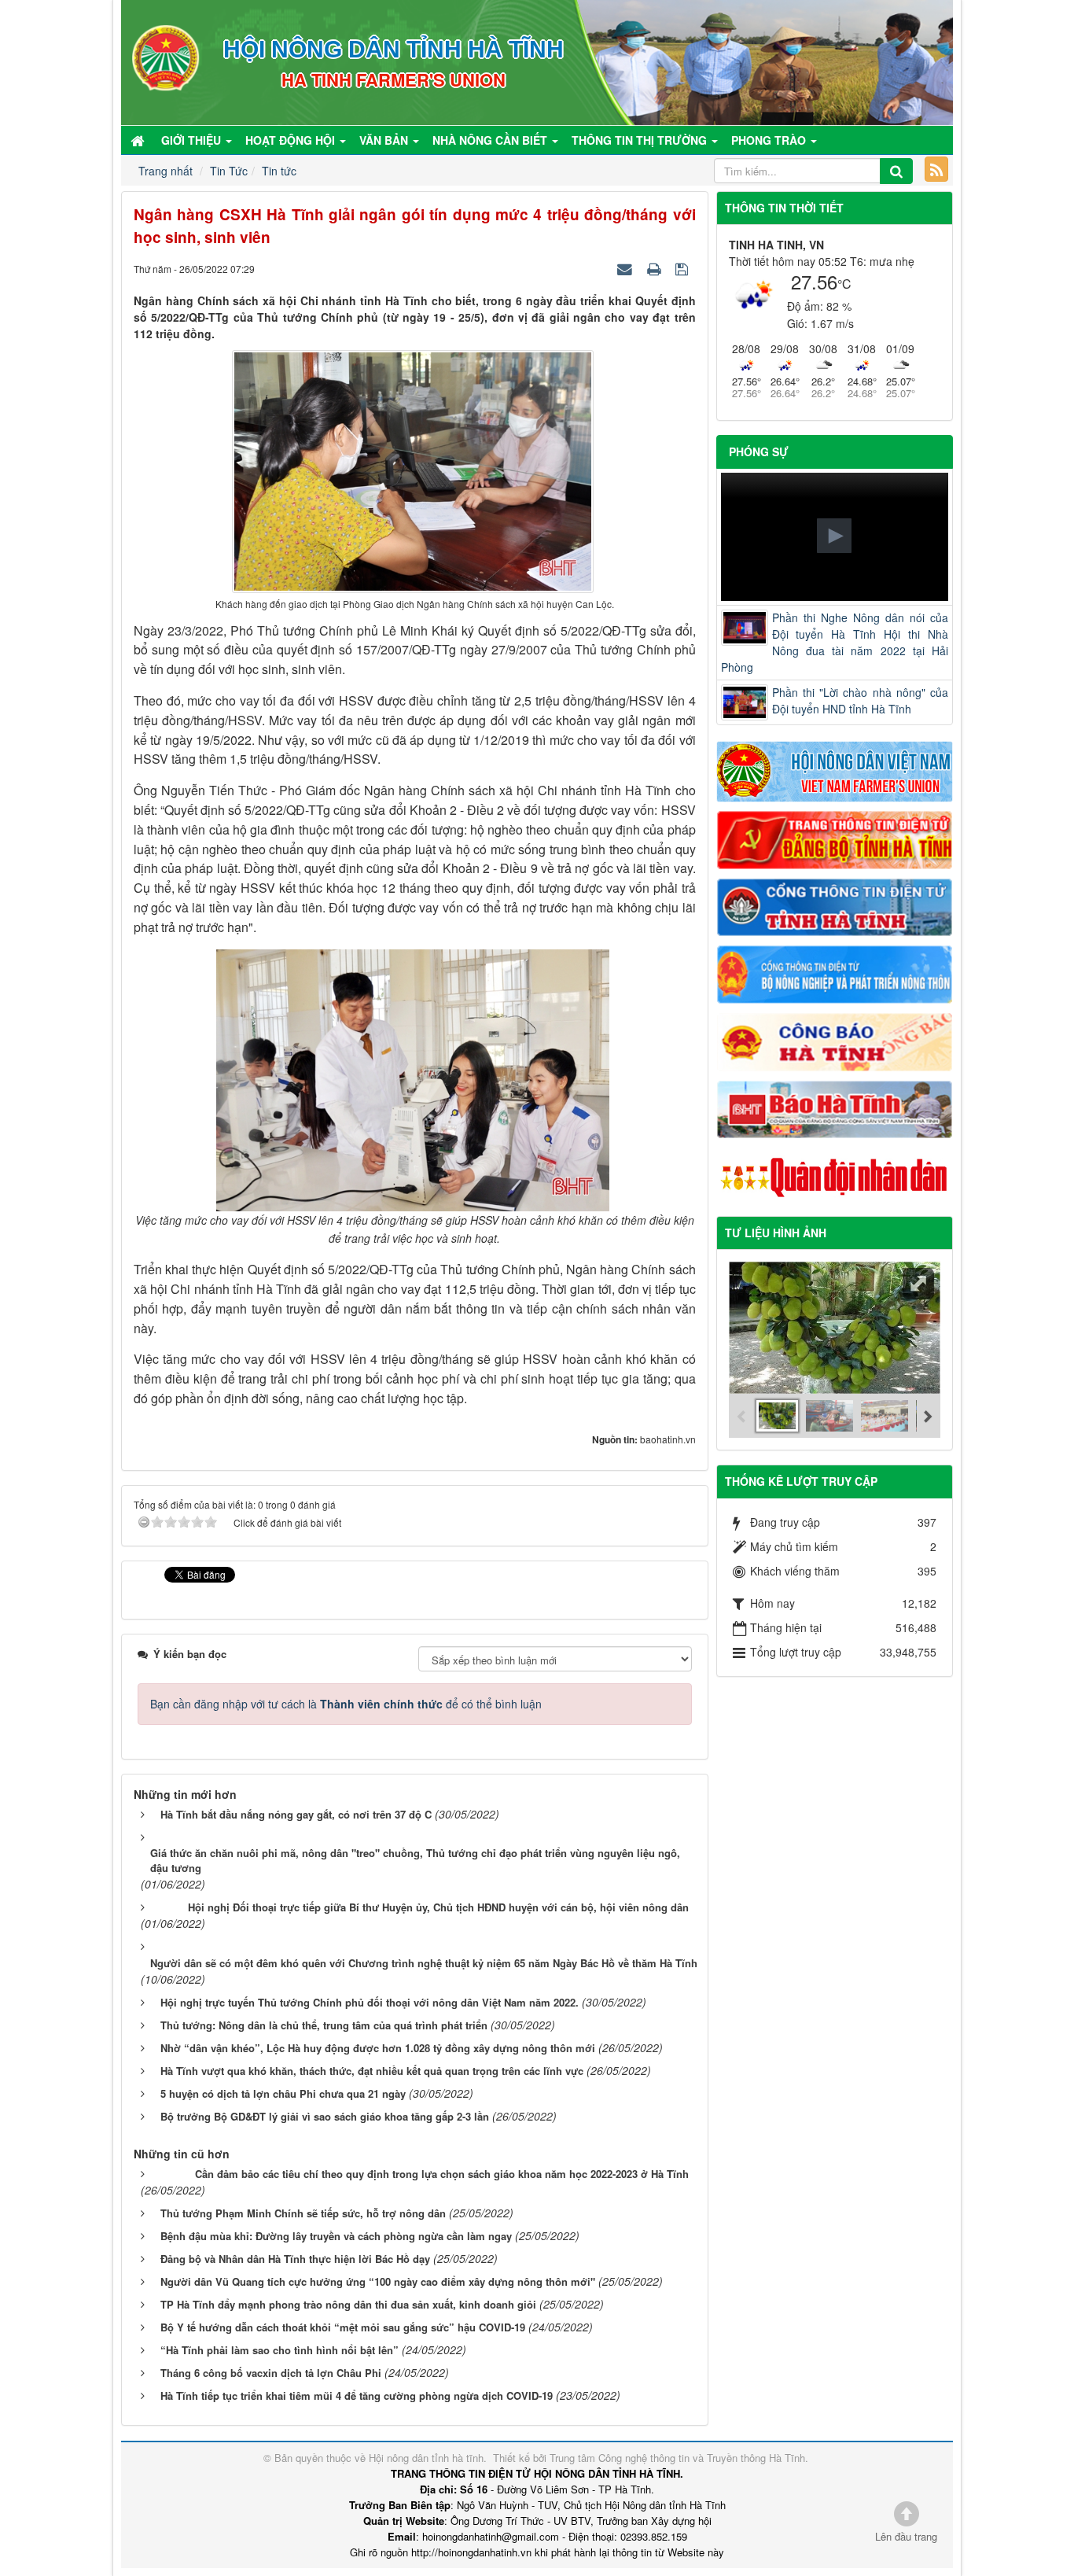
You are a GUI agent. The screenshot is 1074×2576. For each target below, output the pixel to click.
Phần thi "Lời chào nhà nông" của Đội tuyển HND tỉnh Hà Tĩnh (861, 700)
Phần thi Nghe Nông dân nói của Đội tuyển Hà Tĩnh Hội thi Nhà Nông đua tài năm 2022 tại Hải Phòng (835, 642)
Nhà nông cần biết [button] (491, 140)
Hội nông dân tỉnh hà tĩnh (426, 2458)
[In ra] (656, 268)
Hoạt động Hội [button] (292, 140)
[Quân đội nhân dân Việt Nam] (835, 1176)
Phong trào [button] (770, 140)
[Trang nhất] (139, 140)
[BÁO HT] (835, 1107)
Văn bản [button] (385, 140)
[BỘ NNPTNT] (835, 973)
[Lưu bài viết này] (684, 268)
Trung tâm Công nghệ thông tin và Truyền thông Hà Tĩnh (677, 2458)
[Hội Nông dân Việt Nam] (835, 770)
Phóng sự (759, 451)
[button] (834, 536)
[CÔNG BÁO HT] (835, 1040)
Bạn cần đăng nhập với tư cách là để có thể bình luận (346, 1704)
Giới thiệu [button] (193, 140)
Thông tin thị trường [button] (641, 140)
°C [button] (844, 284)
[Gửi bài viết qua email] (627, 268)
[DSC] (835, 838)
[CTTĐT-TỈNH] (835, 905)
